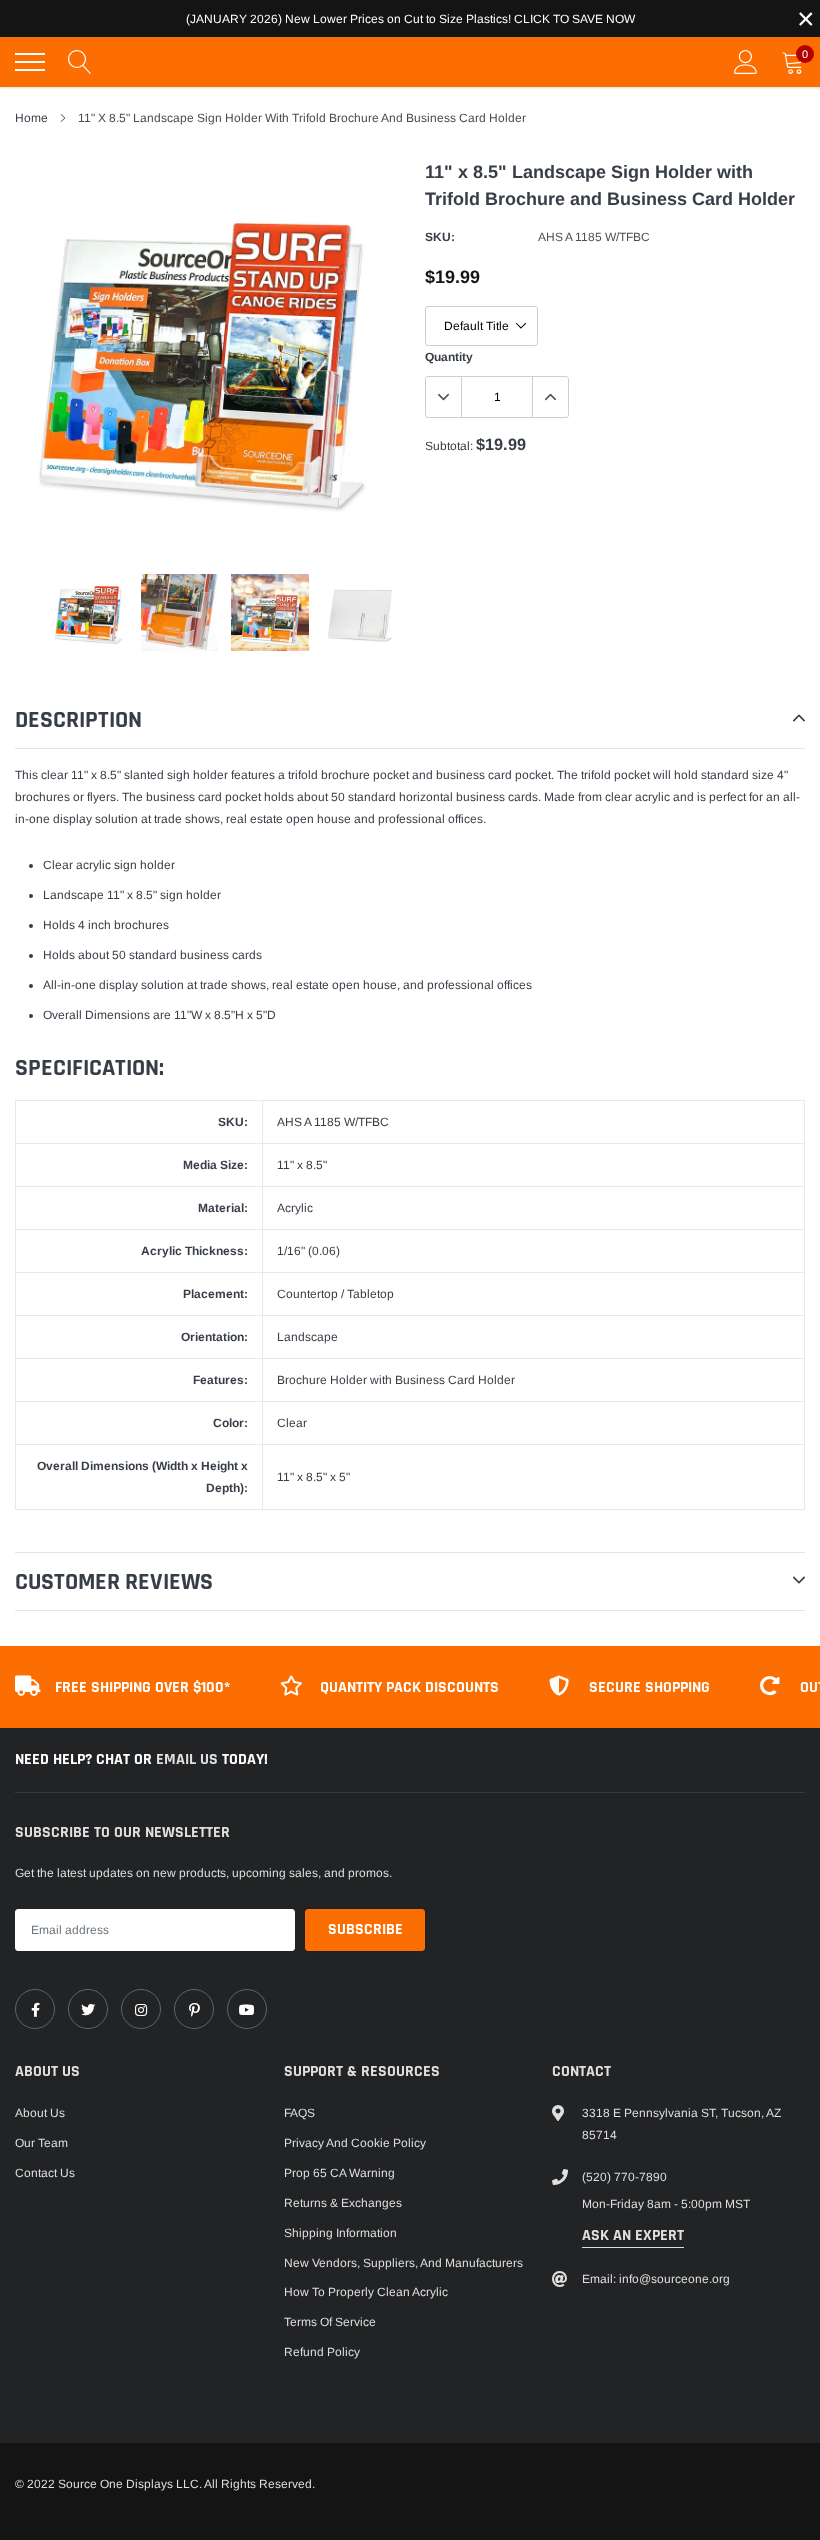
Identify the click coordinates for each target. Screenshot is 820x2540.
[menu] (30, 62)
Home (31, 118)
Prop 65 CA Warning (339, 2173)
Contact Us (45, 2173)
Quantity (449, 357)
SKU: (440, 237)
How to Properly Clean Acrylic (366, 2292)
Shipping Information (340, 2233)
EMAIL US (189, 1759)
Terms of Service (330, 2322)
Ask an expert (633, 2235)
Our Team (41, 2143)
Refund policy (322, 2352)
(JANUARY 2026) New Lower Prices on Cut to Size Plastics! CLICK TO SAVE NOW (410, 19)
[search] (80, 62)
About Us (40, 2113)
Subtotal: (449, 446)
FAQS (299, 2113)
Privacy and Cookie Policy (355, 2143)
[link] (35, 2009)
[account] (746, 62)
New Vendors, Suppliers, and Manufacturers (403, 2263)
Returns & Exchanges (343, 2203)
